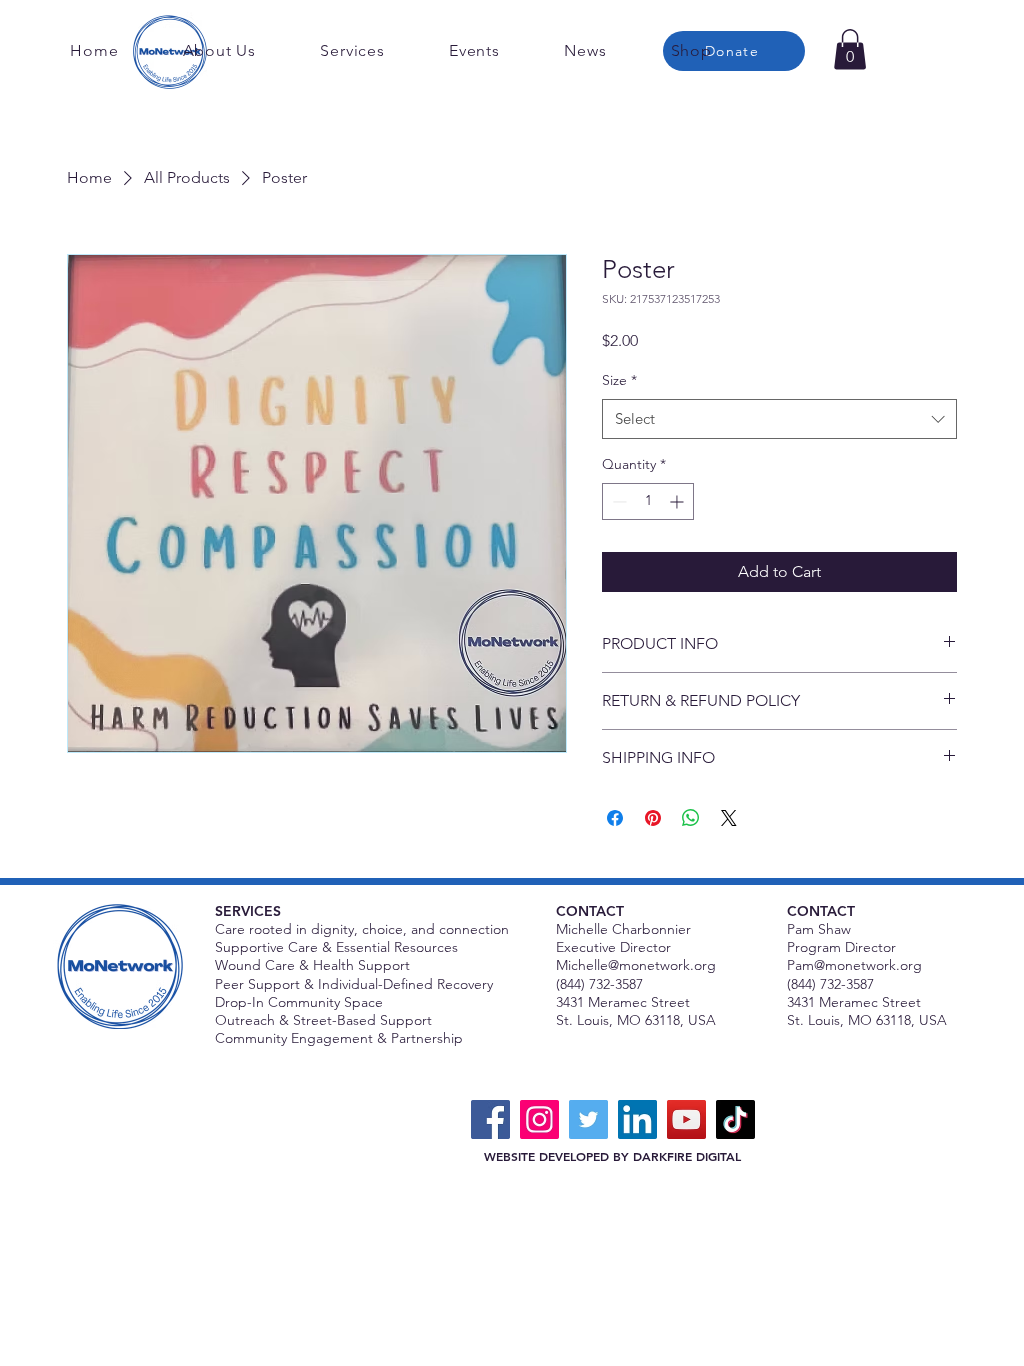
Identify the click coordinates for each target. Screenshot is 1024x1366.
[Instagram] (539, 1119)
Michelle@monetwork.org (636, 965)
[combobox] (779, 419)
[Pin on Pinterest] (653, 818)
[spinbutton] (648, 501)
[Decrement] (617, 501)
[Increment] (678, 501)
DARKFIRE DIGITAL (687, 1156)
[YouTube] (686, 1119)
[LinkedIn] (637, 1119)
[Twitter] (588, 1119)
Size (619, 380)
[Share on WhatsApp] (691, 818)
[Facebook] (490, 1119)
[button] (850, 49)
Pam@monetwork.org (854, 965)
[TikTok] (735, 1119)
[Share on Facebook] (615, 818)
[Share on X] (729, 818)
